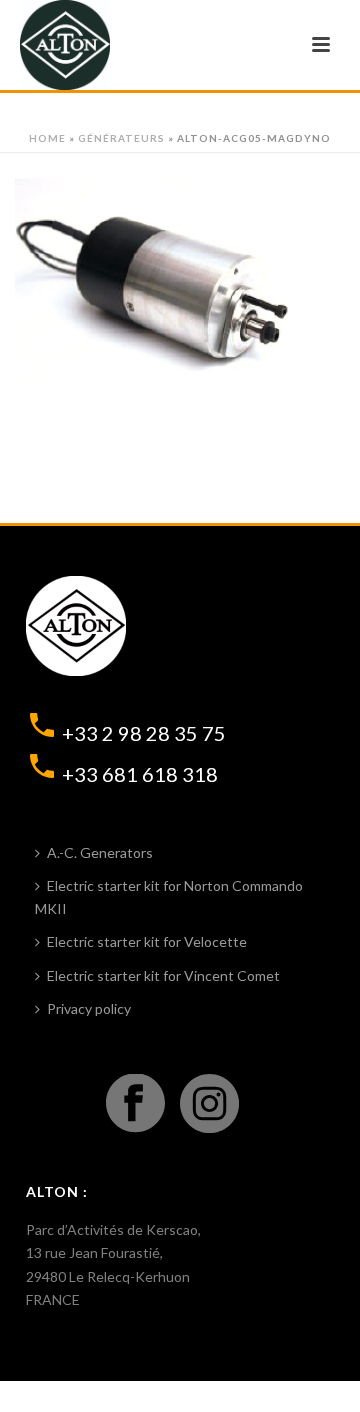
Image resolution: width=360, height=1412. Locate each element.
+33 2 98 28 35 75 (144, 733)
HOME (47, 138)
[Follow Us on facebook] (135, 1104)
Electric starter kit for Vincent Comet (163, 975)
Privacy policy (89, 1008)
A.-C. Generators (100, 852)
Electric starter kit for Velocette (147, 941)
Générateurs (121, 138)
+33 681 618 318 (140, 774)
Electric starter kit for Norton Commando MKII (169, 897)
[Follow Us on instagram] (209, 1104)
